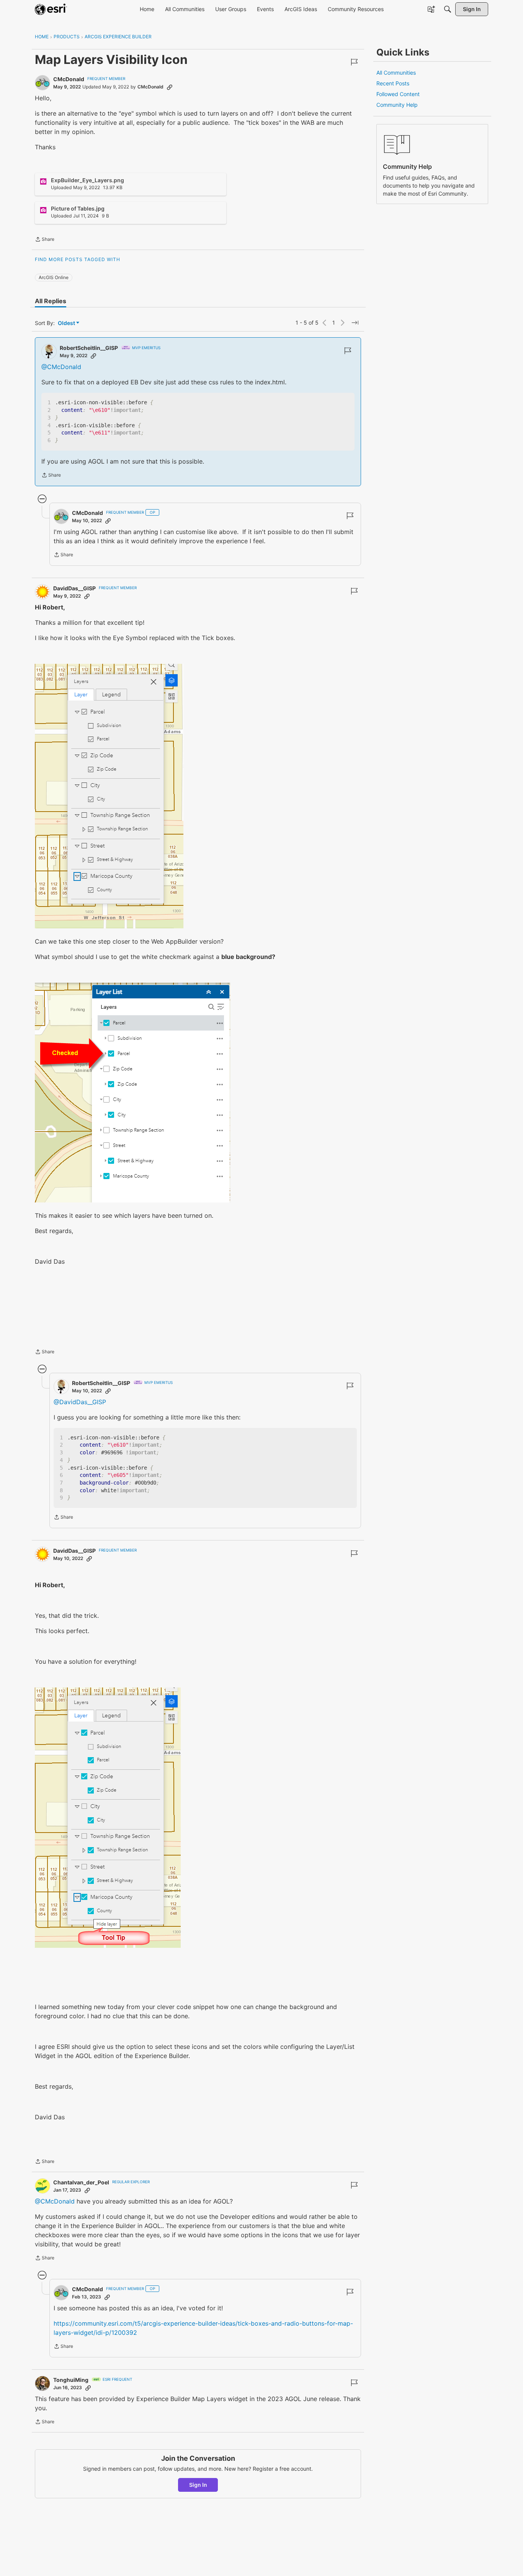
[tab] (51, 301)
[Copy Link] (170, 87)
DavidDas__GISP (74, 588)
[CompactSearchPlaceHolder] (448, 9)
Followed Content (398, 94)
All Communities (396, 73)
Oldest (67, 323)
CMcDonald (69, 79)
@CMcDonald (61, 367)
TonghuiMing (71, 2380)
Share (45, 240)
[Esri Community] (51, 9)
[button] (109, 796)
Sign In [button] (198, 2485)
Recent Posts (393, 83)
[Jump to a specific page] (355, 323)
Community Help (397, 105)
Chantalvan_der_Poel (81, 2182)
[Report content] (354, 62)
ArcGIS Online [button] (54, 277)
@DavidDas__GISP (80, 1402)
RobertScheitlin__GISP (89, 348)
